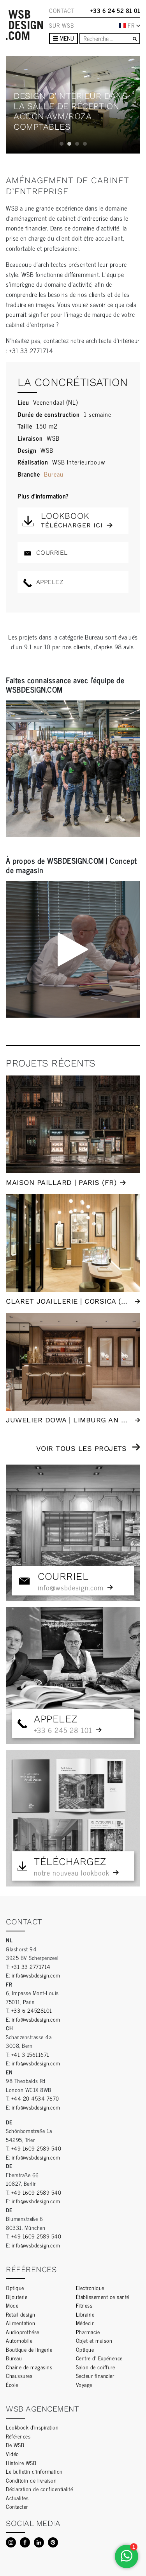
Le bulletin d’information (34, 2471)
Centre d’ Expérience (99, 2358)
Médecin (85, 2323)
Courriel (51, 553)
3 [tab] (77, 144)
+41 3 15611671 (30, 2054)
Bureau (54, 474)
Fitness (84, 2305)
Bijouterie (17, 2296)
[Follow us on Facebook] (25, 2542)
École (12, 2384)
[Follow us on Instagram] (11, 2542)
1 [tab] (62, 144)
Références (18, 2436)
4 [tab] (85, 144)
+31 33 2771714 (31, 1966)
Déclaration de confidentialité (39, 2489)
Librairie (85, 2314)
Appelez (48, 582)
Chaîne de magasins (29, 2367)
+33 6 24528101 (32, 2010)
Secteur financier (95, 2375)
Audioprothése (23, 2332)
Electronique (90, 2287)
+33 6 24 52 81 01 (115, 11)
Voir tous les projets (82, 1448)
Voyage (84, 2384)
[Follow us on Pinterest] (53, 2542)
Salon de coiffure (96, 2367)
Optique (15, 2287)
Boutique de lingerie (29, 2349)
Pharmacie (88, 2332)
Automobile (19, 2340)
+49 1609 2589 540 (36, 2148)
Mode (12, 2305)
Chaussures (19, 2375)
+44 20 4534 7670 (35, 2098)
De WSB (15, 2445)
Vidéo (12, 2454)
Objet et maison (94, 2340)
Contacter (17, 2506)
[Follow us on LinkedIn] (39, 2542)
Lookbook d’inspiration (32, 2427)
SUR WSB (62, 25)
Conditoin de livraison (31, 2480)
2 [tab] (69, 144)
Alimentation (20, 2323)
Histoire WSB (21, 2463)
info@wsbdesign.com (36, 1975)
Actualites (17, 2498)
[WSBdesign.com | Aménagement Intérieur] (24, 25)
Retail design (21, 2314)
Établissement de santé (103, 2296)
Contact (62, 11)
